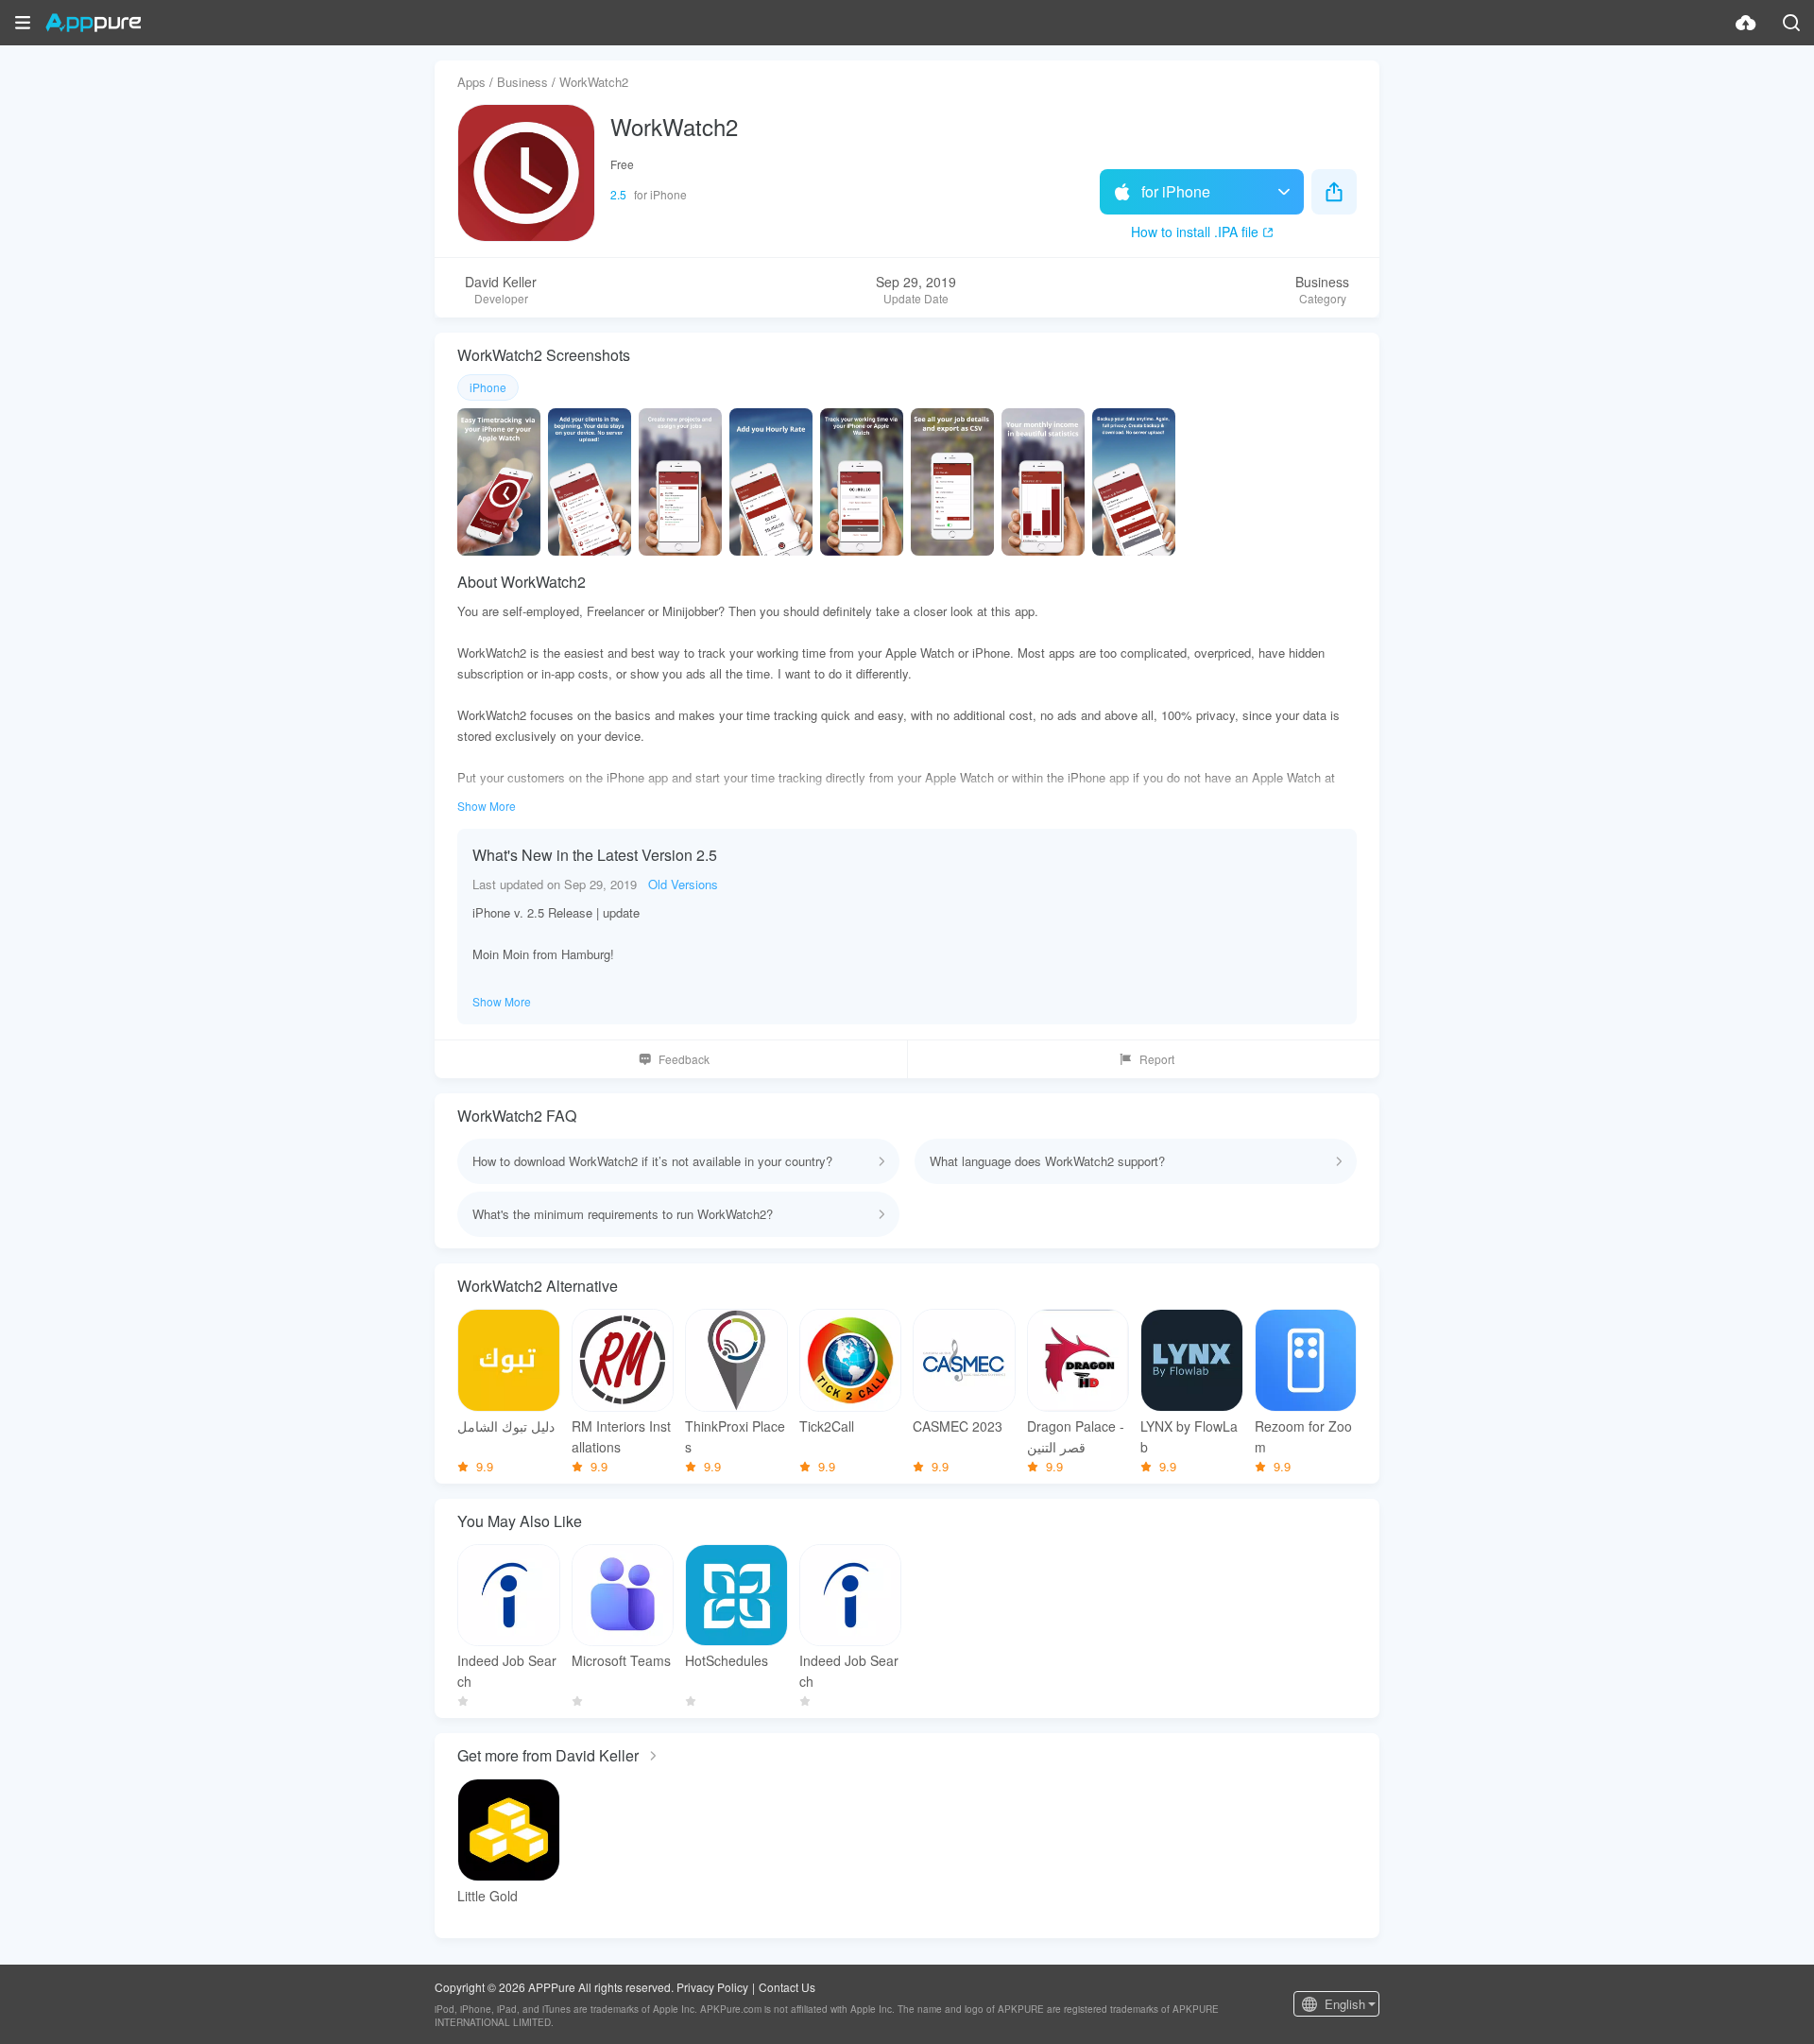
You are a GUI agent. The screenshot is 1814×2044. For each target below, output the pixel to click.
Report (1157, 1059)
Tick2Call (827, 1426)
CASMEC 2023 (958, 1426)
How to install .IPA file (1195, 232)
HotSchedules (727, 1660)
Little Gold (488, 1896)
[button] (23, 23)
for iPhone (1176, 191)
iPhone (488, 387)
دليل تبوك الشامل (506, 1426)
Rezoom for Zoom (1303, 1436)
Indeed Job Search (507, 1671)
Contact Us (787, 1987)
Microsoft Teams (621, 1660)
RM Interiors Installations (621, 1436)
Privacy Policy (712, 1987)
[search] (1791, 23)
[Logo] (93, 23)
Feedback (684, 1059)
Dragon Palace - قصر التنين (1076, 1436)
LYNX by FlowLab (1189, 1436)
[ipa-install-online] (1746, 23)
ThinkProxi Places (735, 1436)
